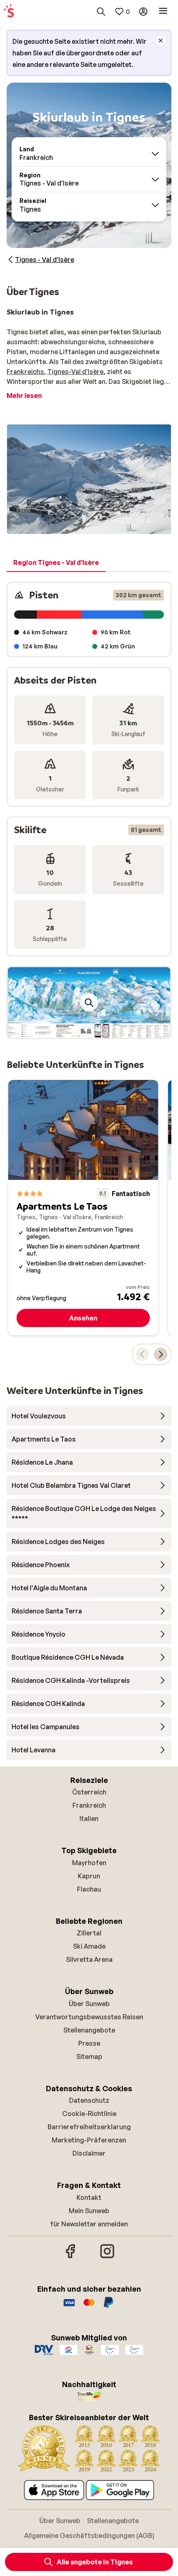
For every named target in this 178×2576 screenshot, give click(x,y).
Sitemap (89, 2057)
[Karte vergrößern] (89, 1003)
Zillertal (89, 1933)
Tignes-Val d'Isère (75, 372)
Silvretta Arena (89, 1959)
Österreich (89, 1792)
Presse (89, 2043)
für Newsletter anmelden (89, 2224)
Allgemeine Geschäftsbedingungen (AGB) (89, 2535)
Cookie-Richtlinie (89, 2114)
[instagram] (107, 2257)
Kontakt (89, 2197)
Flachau (89, 1889)
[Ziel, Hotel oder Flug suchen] (101, 12)
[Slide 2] (92, 1030)
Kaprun (89, 1876)
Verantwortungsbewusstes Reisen (89, 2017)
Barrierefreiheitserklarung (89, 2127)
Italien (89, 1818)
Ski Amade (89, 1946)
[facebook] (71, 2257)
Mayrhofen (89, 1863)
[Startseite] (9, 12)
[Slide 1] (86, 1030)
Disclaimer (89, 2153)
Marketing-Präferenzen (89, 2140)
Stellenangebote (89, 2030)
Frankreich (89, 1805)
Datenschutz (89, 2100)
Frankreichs (25, 372)
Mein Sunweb (89, 2211)
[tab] (56, 563)
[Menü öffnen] (163, 12)
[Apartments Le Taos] (83, 1207)
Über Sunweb (89, 2004)
